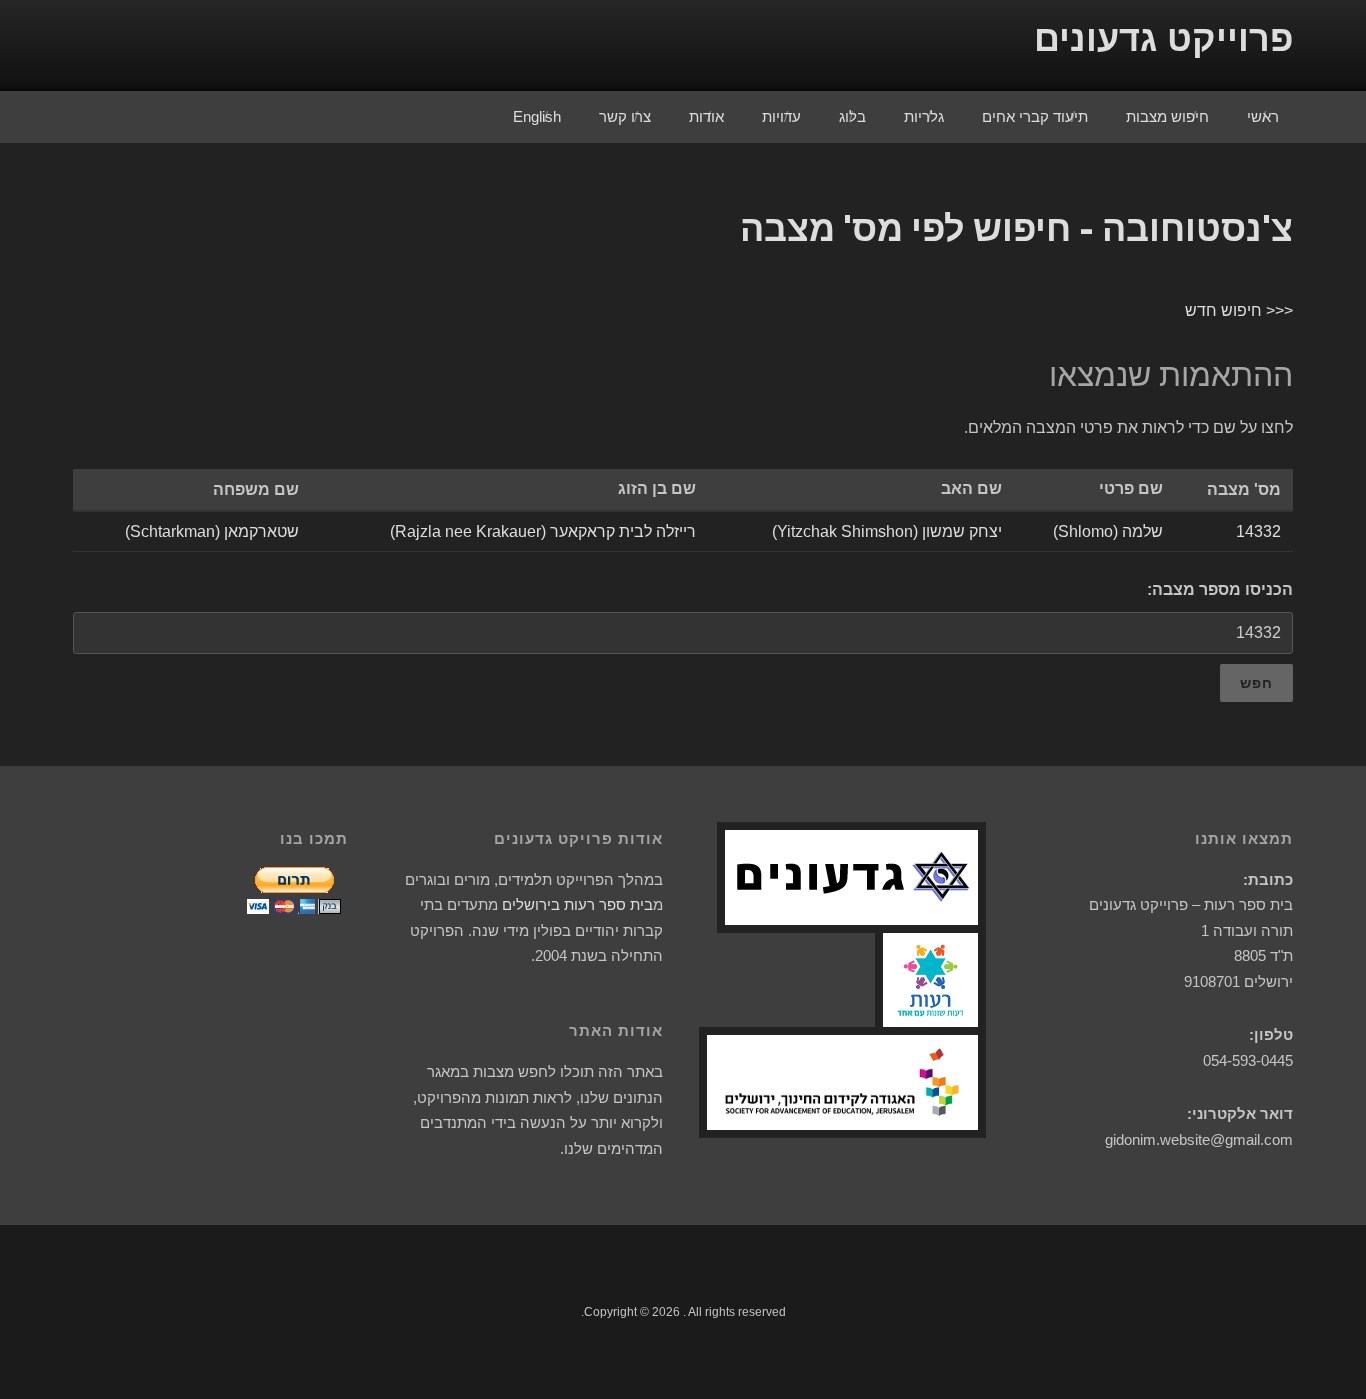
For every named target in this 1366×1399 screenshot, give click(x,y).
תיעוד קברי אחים (1035, 116)
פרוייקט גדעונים (1163, 38)
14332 (1258, 531)
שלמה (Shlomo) (1108, 531)
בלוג (852, 116)
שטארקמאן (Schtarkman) (212, 531)
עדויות (781, 116)
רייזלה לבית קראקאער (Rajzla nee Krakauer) (543, 531)
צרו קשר (625, 116)
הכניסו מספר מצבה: (1220, 589)
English (537, 116)
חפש (1256, 683)
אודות (706, 116)
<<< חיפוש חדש (1239, 310)
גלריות (924, 116)
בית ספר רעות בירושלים (577, 904)
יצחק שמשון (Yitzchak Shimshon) (887, 531)
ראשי (1263, 116)
